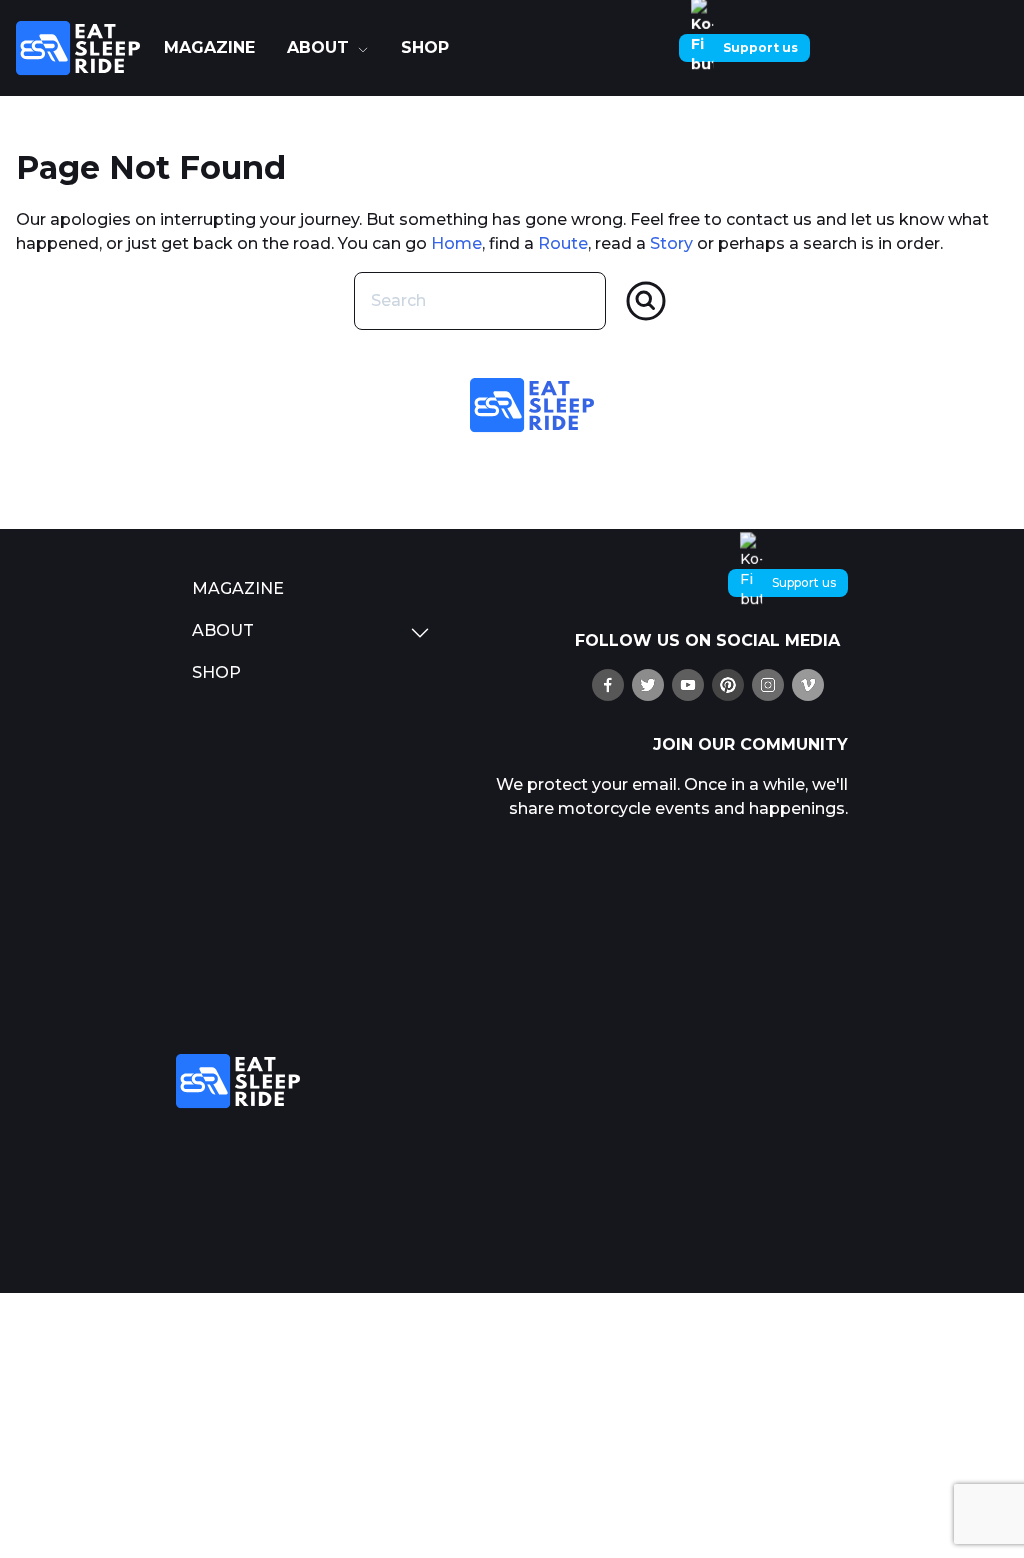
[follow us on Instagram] (768, 685)
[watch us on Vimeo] (808, 685)
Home (456, 243)
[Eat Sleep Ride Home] (82, 48)
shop (425, 47)
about (318, 47)
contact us (769, 219)
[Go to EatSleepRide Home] (312, 1081)
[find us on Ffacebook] (608, 685)
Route (563, 243)
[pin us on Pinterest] (728, 685)
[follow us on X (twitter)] (648, 685)
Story (671, 243)
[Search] (646, 301)
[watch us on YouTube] (688, 685)
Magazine (209, 47)
